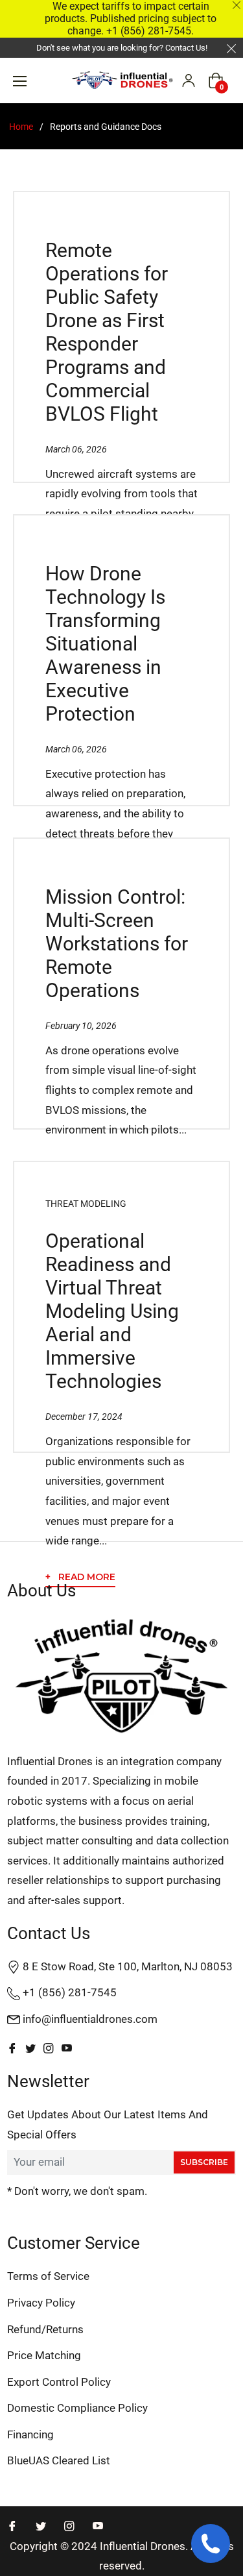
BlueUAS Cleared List (59, 2460)
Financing (30, 2434)
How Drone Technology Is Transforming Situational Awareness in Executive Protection (105, 644)
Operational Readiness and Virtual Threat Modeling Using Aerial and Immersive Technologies (112, 1311)
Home (21, 127)
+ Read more (80, 1577)
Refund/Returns (45, 2329)
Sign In (189, 80)
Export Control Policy (59, 2382)
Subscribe (204, 2162)
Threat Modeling (86, 1204)
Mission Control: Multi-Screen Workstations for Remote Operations (117, 944)
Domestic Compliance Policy (77, 2408)
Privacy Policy (41, 2303)
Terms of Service (48, 2276)
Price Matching (44, 2355)
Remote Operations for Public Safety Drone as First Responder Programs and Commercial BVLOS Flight (107, 332)
